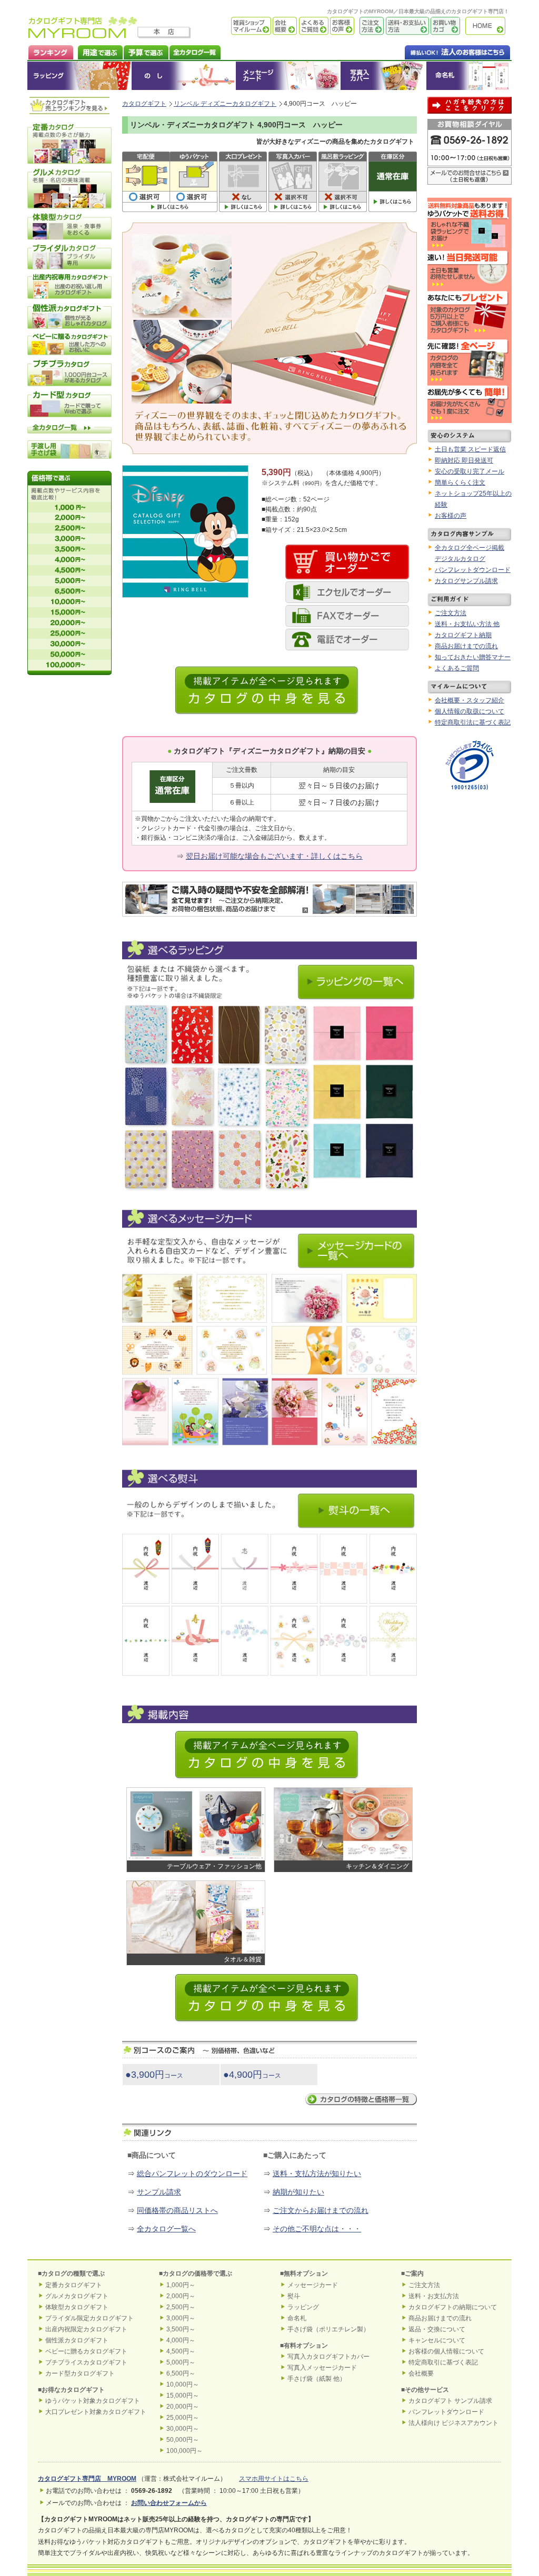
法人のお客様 (436, 51)
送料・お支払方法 (434, 2296)
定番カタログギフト (74, 2285)
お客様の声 (341, 26)
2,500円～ (181, 2307)
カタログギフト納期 (463, 635)
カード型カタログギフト (80, 2373)
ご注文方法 (369, 26)
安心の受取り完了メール (470, 471)
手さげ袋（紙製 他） (317, 2379)
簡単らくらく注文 (460, 482)
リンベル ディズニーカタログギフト (225, 104)
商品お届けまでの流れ (466, 646)
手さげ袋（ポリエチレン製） (328, 2329)
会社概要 (284, 26)
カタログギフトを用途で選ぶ (98, 51)
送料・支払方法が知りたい (317, 2173)
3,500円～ (181, 2329)
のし (184, 76)
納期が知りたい (298, 2192)
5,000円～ (181, 2362)
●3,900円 (154, 2075)
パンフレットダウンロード (473, 570)
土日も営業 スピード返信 (470, 449)
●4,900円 (252, 2075)
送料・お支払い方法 (406, 26)
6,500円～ (181, 2373)
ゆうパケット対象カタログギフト (93, 2401)
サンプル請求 (159, 2192)
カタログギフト (488, 26)
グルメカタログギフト (77, 2296)
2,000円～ (181, 2296)
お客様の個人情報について (446, 2351)
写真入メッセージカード (322, 2368)
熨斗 (294, 2296)
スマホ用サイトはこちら (274, 2479)
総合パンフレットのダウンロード (192, 2173)
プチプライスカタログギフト (86, 2362)
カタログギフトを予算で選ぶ (146, 51)
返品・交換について (437, 2329)
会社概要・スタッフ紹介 (470, 700)
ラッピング (79, 76)
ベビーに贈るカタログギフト (86, 2351)
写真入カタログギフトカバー (328, 2357)
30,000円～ (183, 2429)
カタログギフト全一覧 (194, 51)
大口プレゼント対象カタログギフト (96, 2412)
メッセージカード (288, 76)
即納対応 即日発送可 (464, 460)
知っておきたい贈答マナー (473, 657)
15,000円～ (183, 2396)
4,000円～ (181, 2340)
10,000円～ (183, 2384)
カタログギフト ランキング (50, 51)
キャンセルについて (437, 2340)
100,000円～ (184, 2451)
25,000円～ (183, 2418)
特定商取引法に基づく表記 (473, 722)
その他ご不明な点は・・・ (317, 2229)
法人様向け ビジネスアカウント (453, 2423)
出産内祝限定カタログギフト (86, 2329)
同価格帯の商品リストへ (177, 2210)
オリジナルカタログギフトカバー (383, 76)
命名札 (469, 76)
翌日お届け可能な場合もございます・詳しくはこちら (274, 856)
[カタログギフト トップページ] (83, 35)
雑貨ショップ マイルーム (236, 26)
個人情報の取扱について (470, 711)
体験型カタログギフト (77, 2307)
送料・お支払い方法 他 (467, 624)
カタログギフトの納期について (453, 2307)
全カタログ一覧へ (166, 2229)
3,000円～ (181, 2318)
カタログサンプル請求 (466, 581)
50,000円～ (183, 2440)
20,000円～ (183, 2407)
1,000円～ (181, 2285)
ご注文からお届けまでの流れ (321, 2210)
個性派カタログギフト (77, 2340)
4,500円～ (181, 2351)
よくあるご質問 (313, 26)
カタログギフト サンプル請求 (450, 2401)
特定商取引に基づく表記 (443, 2362)
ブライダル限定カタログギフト (89, 2318)
